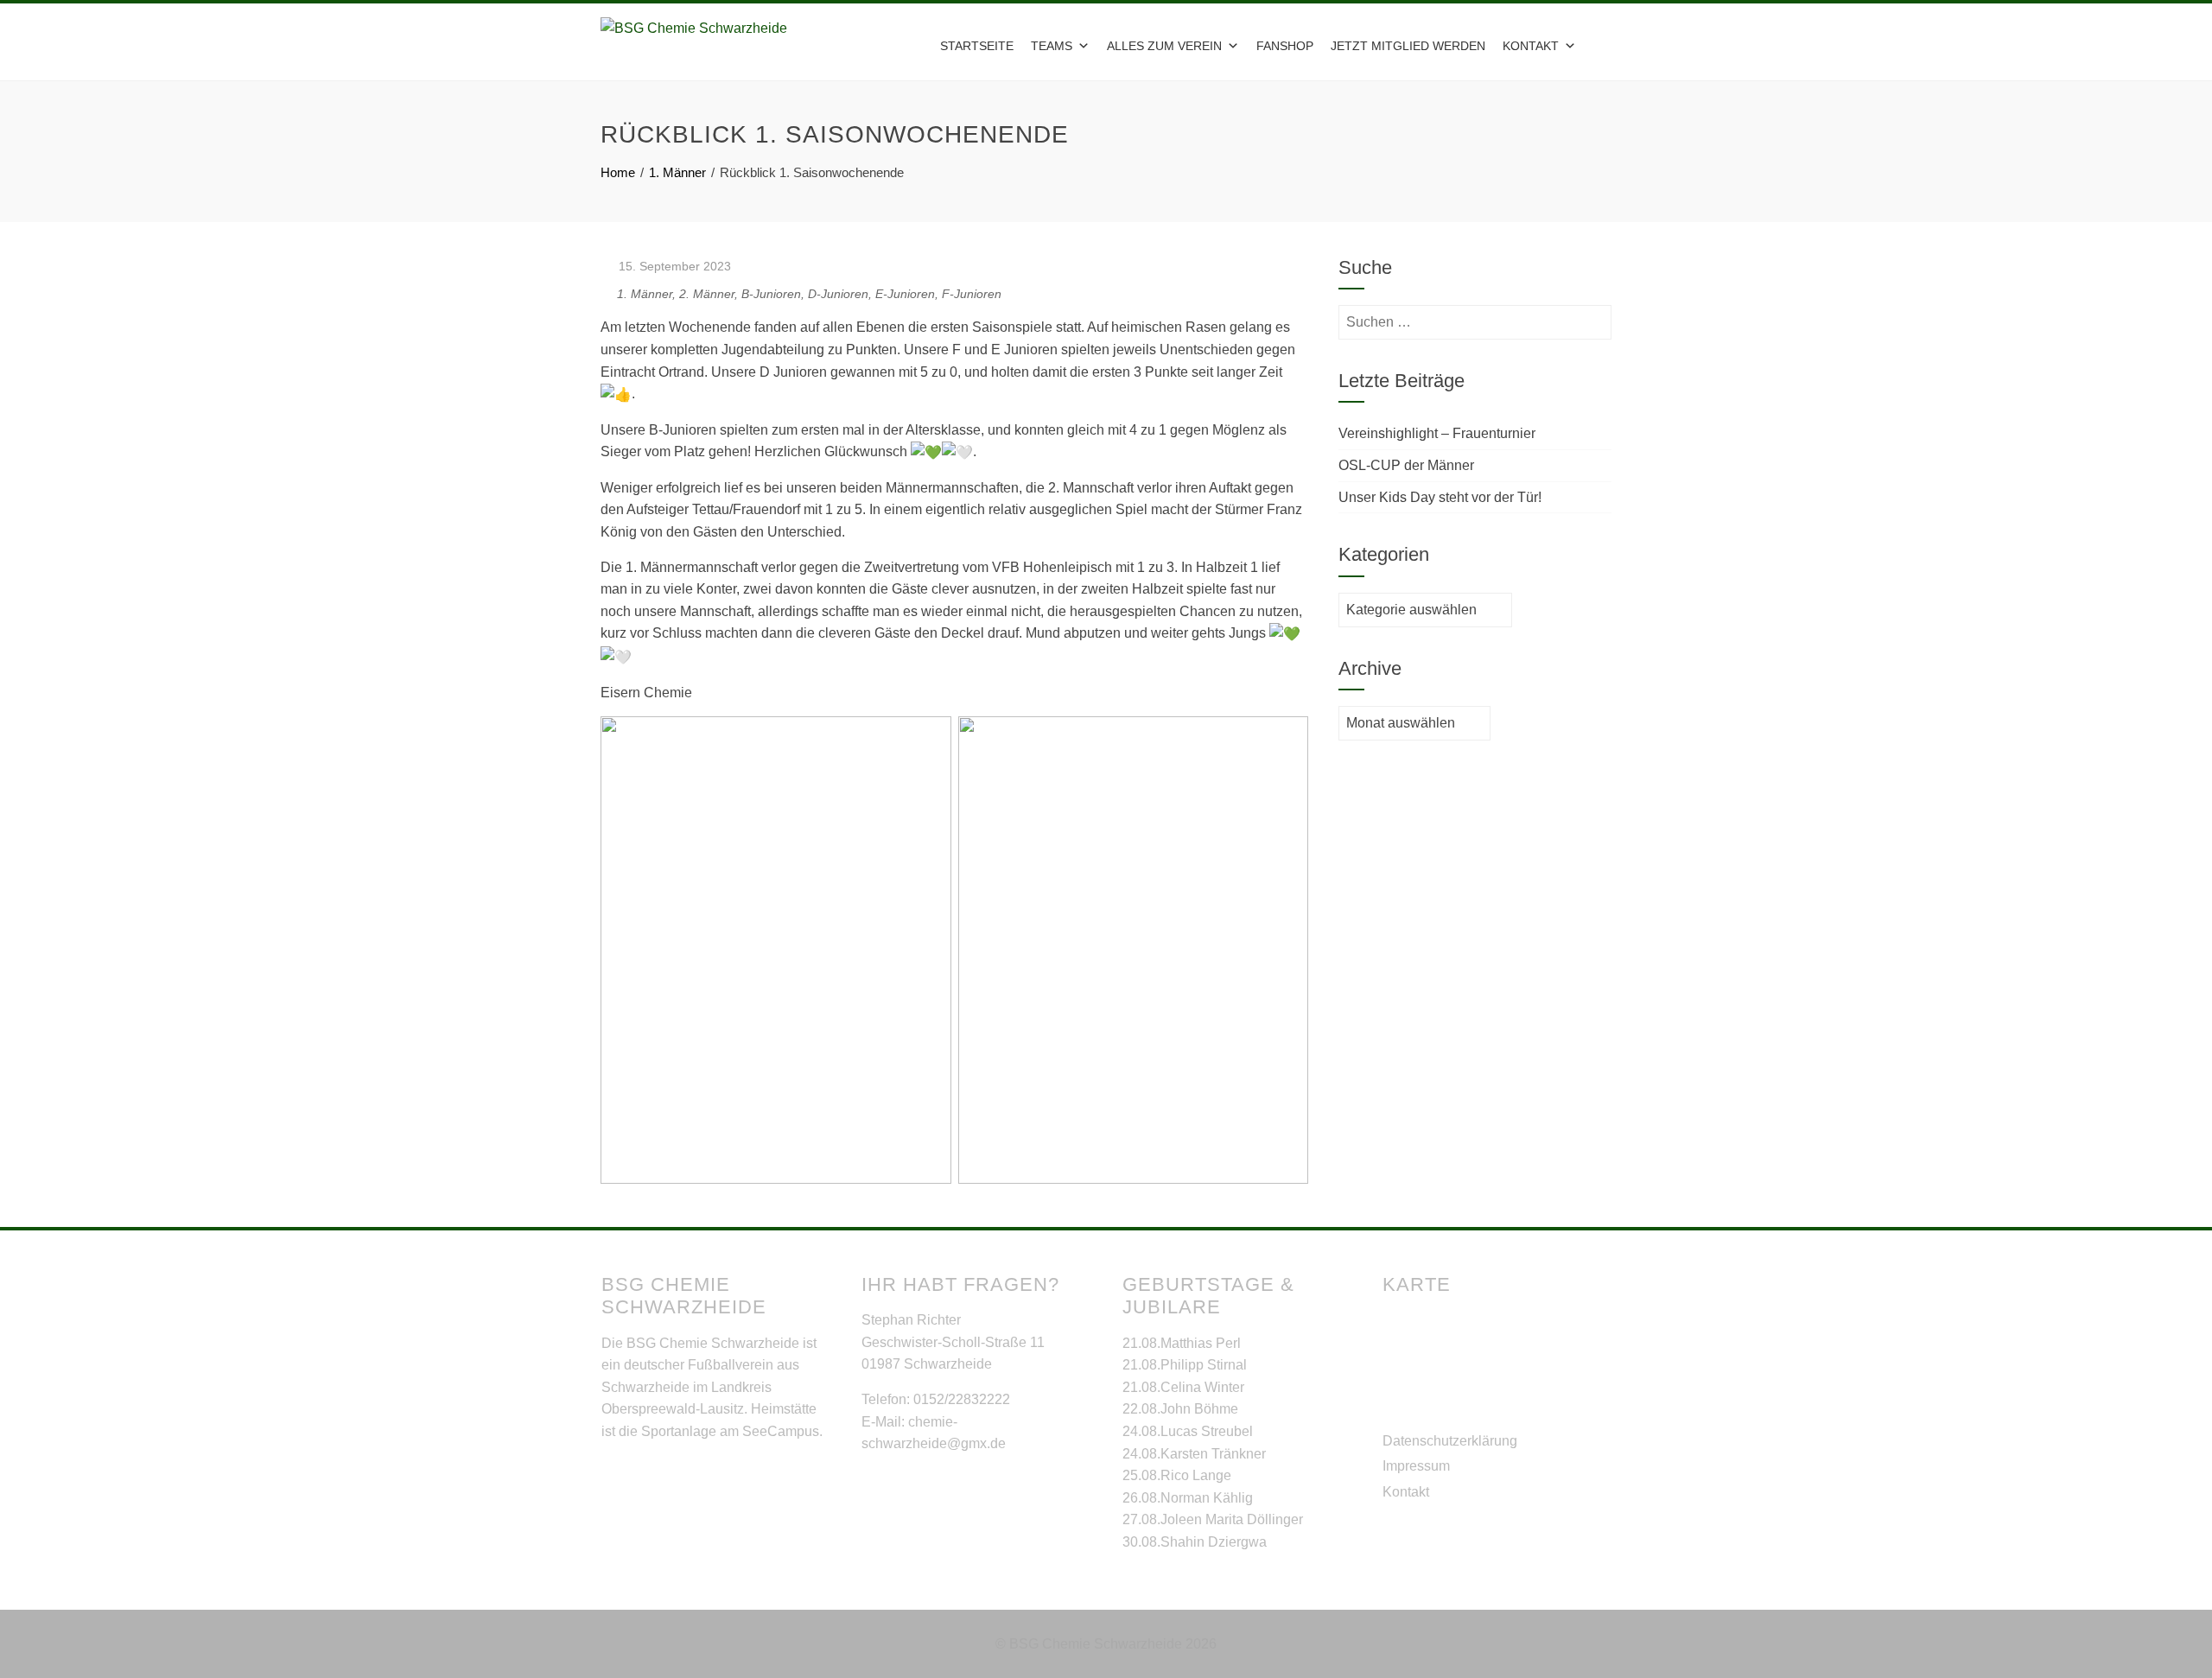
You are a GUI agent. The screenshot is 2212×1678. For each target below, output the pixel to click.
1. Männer (645, 294)
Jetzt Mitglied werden (1408, 46)
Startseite (977, 46)
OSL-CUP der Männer (1406, 465)
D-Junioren (838, 294)
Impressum (1416, 1466)
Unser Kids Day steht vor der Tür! (1440, 497)
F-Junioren (972, 294)
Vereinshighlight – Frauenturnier (1437, 433)
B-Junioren (771, 294)
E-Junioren (905, 294)
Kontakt (1406, 1492)
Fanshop (1285, 46)
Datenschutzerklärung (1450, 1441)
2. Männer (707, 294)
